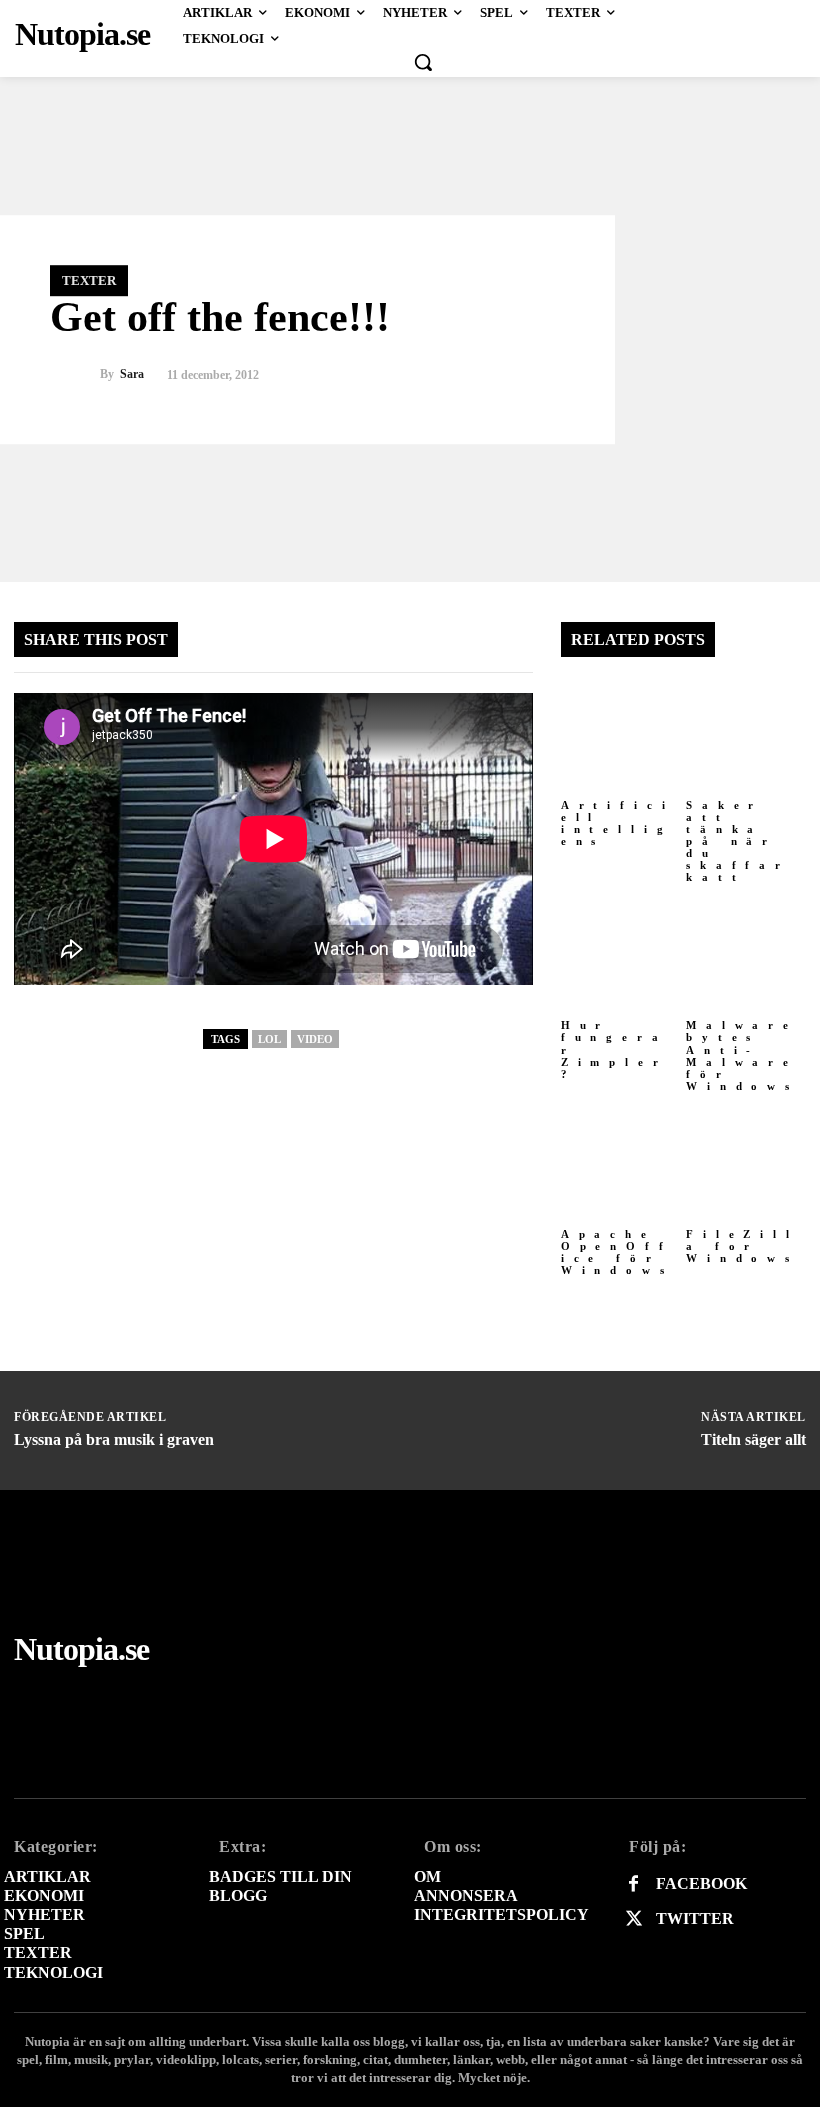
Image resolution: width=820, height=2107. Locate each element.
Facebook (701, 1883)
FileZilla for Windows (742, 1246)
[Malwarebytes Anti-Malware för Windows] (746, 953)
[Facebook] (633, 1884)
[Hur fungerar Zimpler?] (621, 953)
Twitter (695, 1918)
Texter (89, 280)
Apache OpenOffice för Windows (617, 1252)
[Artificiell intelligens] (621, 732)
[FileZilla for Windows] (746, 1162)
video (315, 1039)
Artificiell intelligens (618, 823)
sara (132, 375)
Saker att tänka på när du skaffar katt (738, 841)
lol (269, 1039)
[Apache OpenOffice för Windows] (621, 1162)
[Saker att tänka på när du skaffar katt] (746, 732)
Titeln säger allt (753, 1439)
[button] (423, 62)
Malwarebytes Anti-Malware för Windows (742, 1055)
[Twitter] (633, 1919)
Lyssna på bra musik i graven (114, 1439)
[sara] (75, 375)
